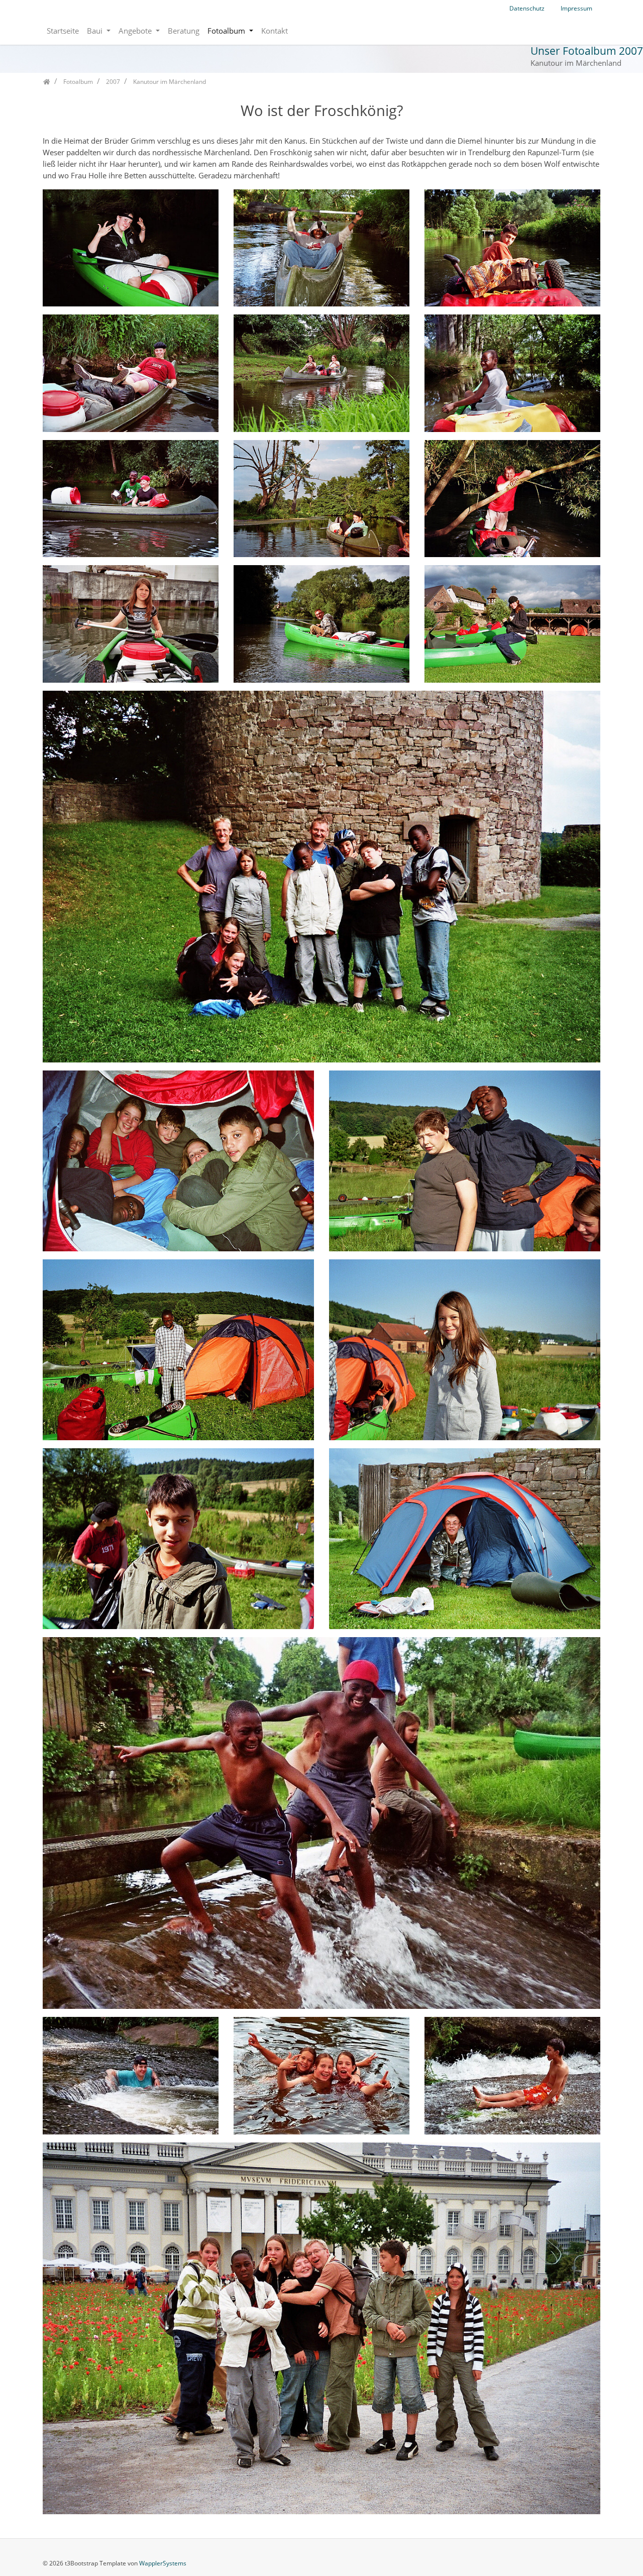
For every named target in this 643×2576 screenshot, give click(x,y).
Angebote (136, 31)
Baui (96, 31)
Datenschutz (527, 8)
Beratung (184, 31)
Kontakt (275, 31)
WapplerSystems (163, 2563)
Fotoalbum (227, 31)
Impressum (576, 8)
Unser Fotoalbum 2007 (587, 51)
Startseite (63, 31)
